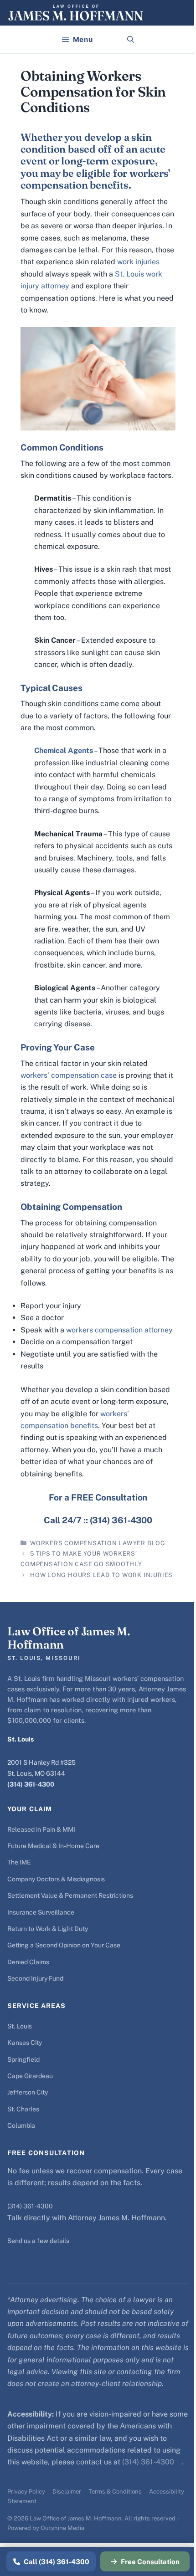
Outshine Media (62, 2528)
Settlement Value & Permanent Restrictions (70, 1895)
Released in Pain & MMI (41, 1829)
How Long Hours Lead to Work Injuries (101, 1575)
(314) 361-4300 (31, 1784)
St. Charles (23, 2109)
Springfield (23, 2059)
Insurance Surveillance (41, 1912)
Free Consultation (150, 2562)
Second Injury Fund (35, 1978)
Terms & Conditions (115, 2491)
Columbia (21, 2125)
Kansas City (25, 2043)
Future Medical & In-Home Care (53, 1846)
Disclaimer (67, 2491)
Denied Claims (28, 1962)
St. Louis (20, 2026)
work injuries (138, 262)
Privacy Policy (26, 2491)
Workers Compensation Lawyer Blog (98, 1543)
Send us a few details (38, 2241)
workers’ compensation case (69, 1075)
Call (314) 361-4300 (57, 2562)
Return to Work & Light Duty (48, 1929)
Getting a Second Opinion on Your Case (64, 1945)
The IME (19, 1862)
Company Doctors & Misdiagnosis (56, 1879)
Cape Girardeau (30, 2076)
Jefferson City (28, 2092)
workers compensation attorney (119, 1330)
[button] (131, 40)
